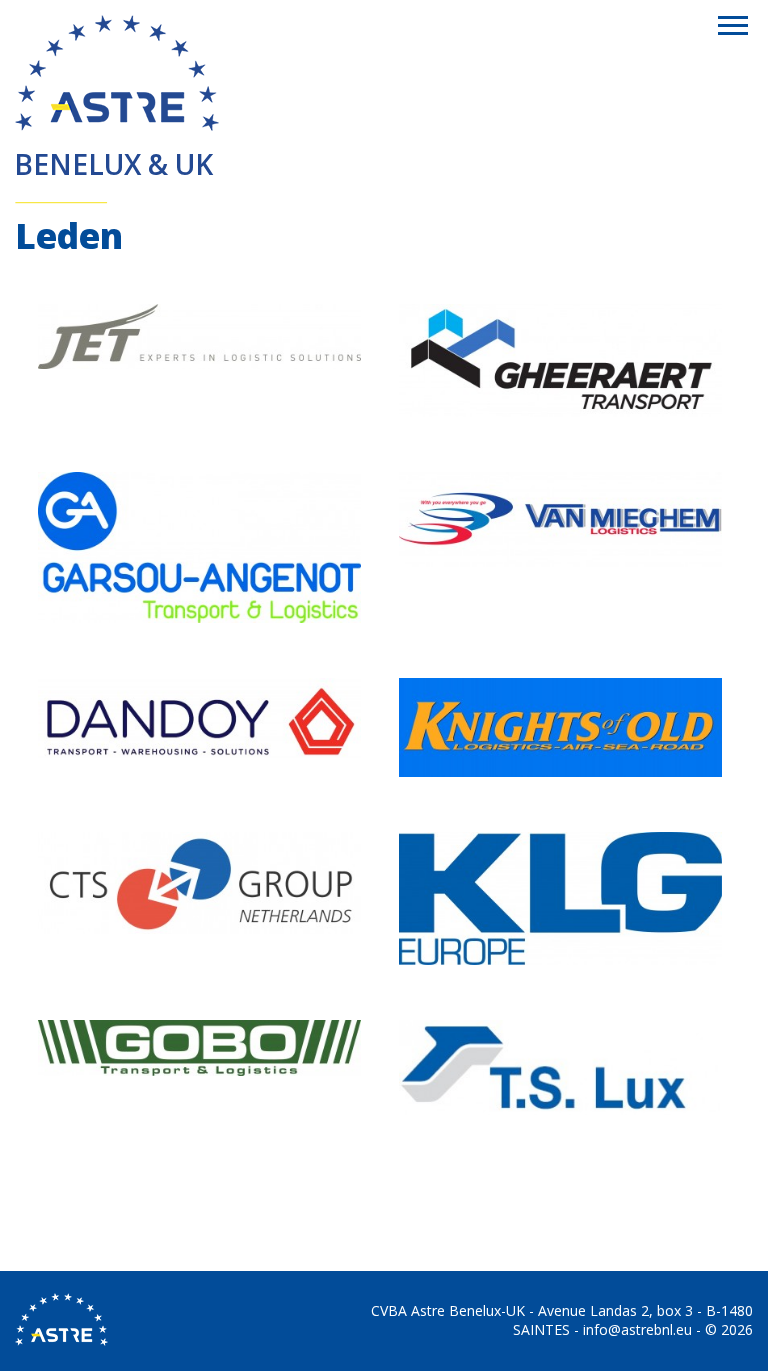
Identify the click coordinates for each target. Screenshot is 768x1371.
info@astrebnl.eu (637, 1329)
